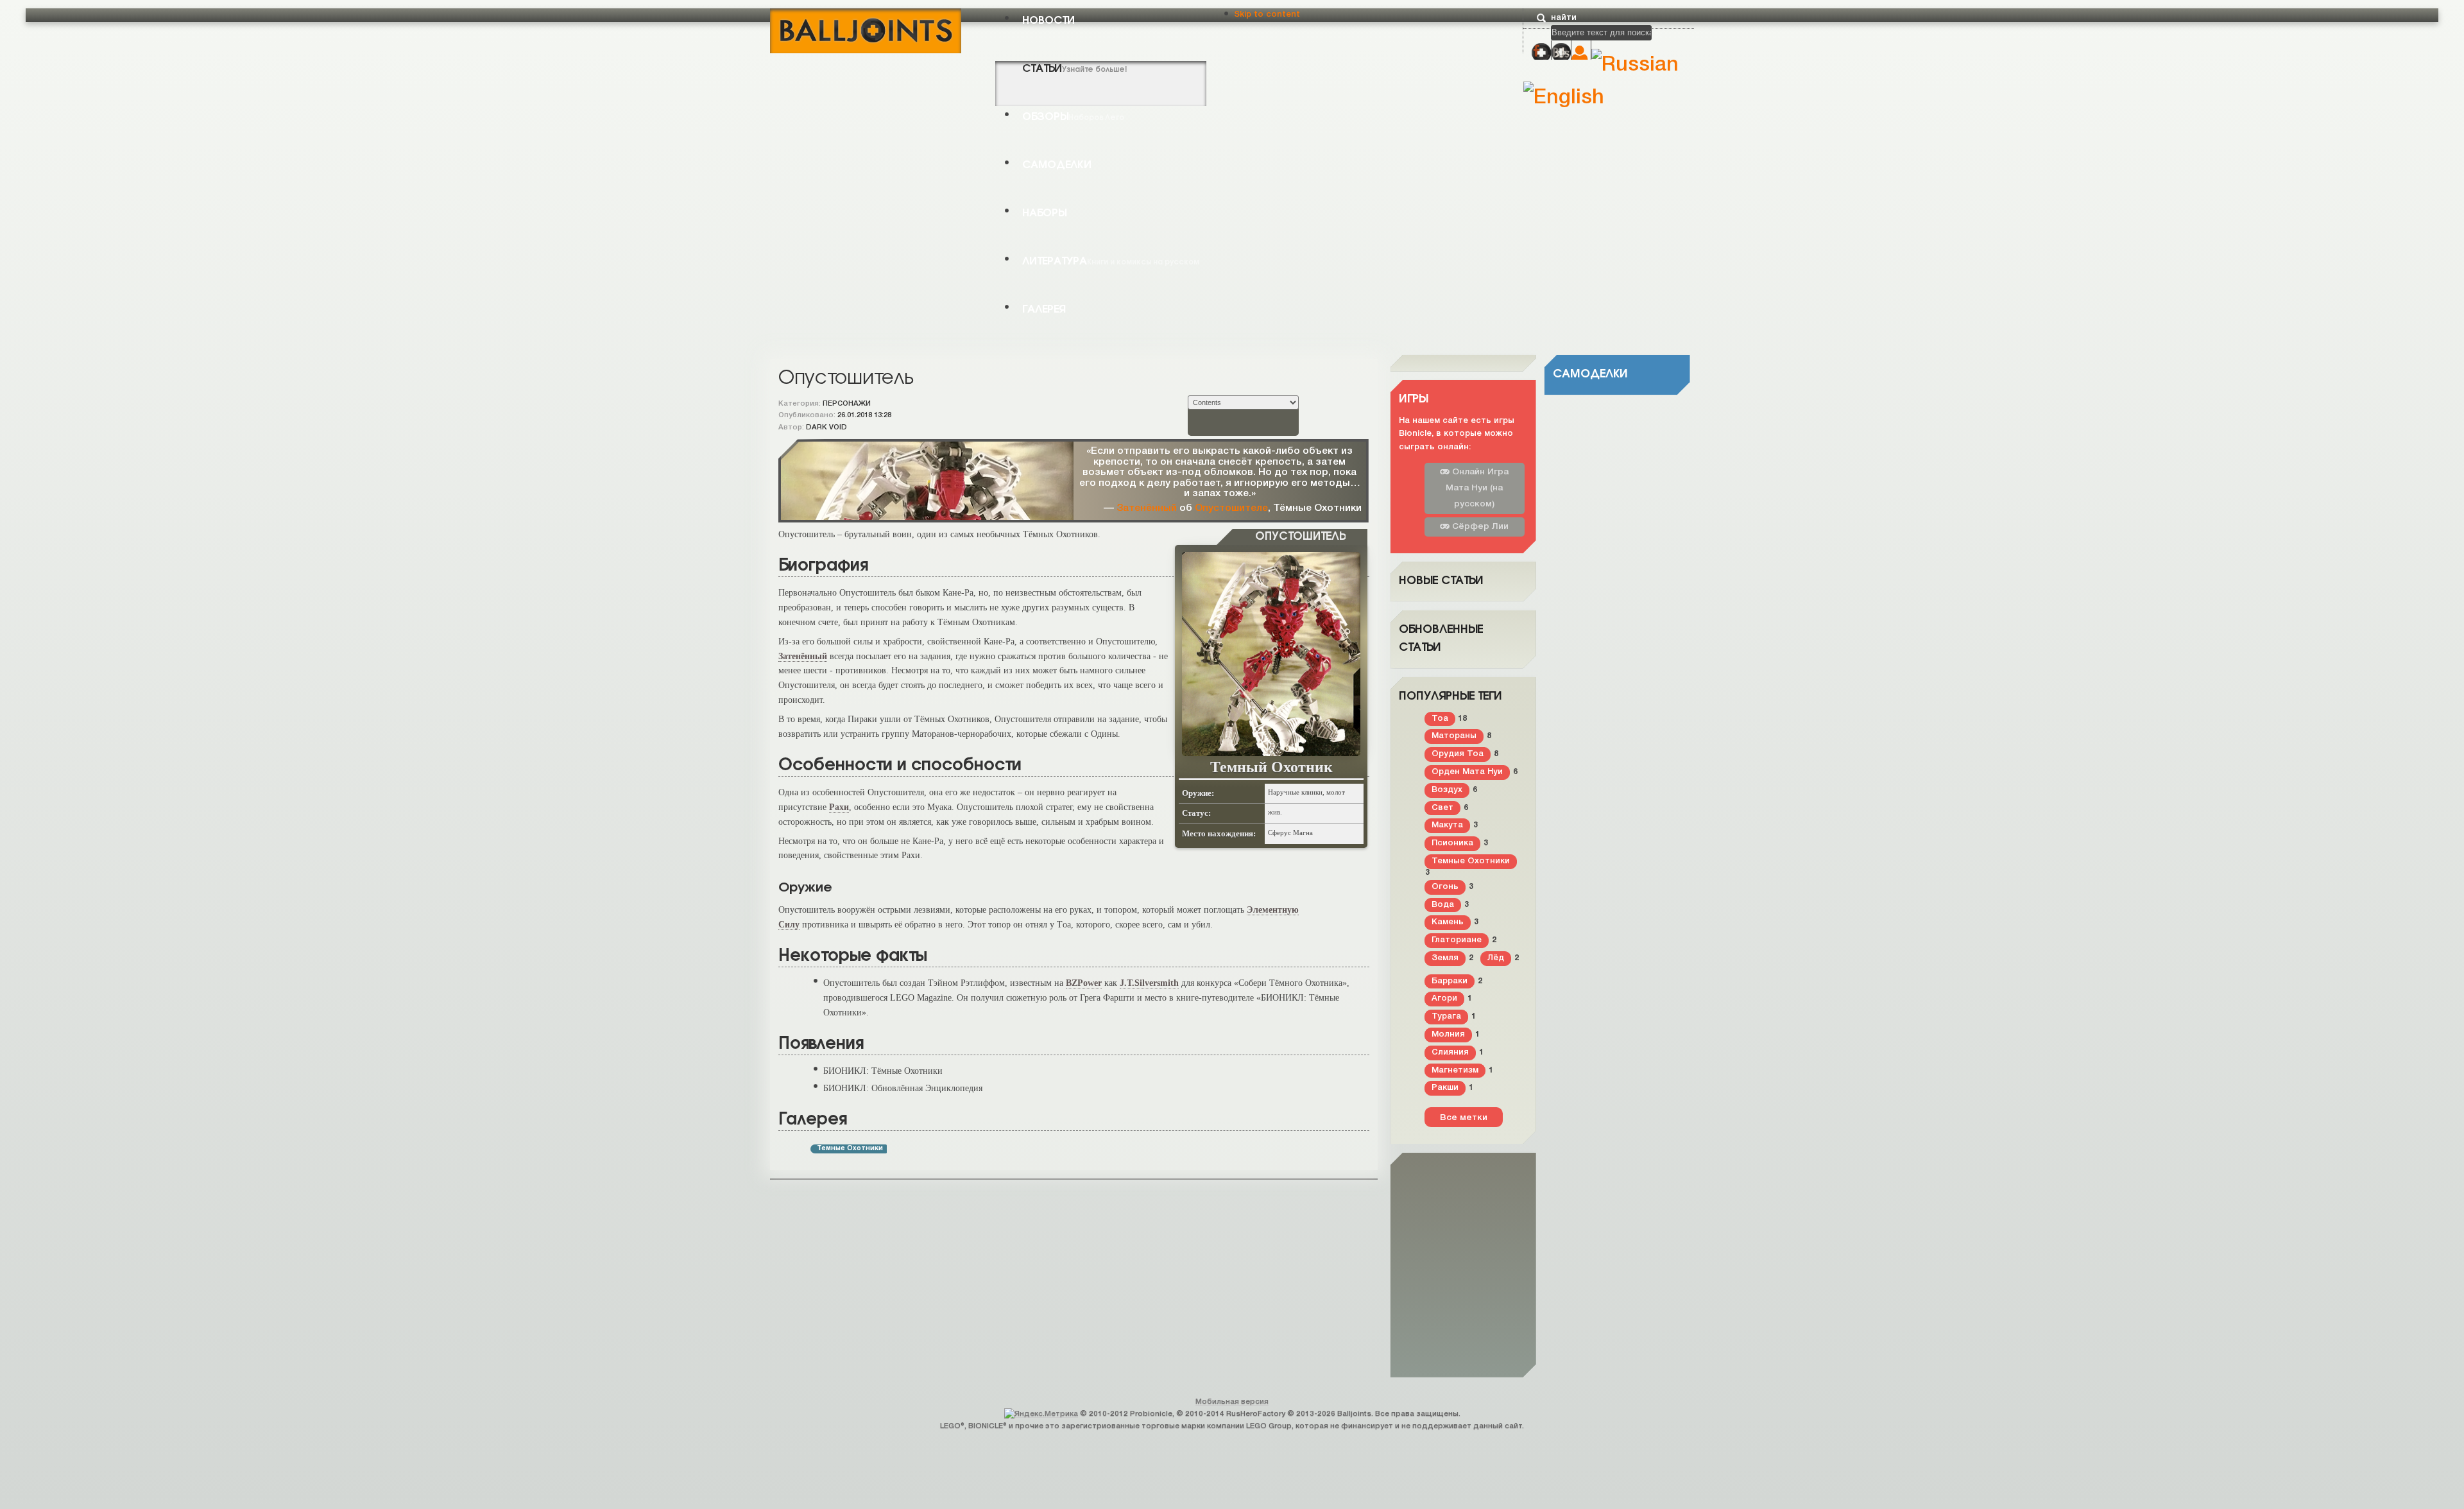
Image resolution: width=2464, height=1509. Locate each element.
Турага (1446, 1016)
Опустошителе (1231, 508)
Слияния (1450, 1052)
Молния (1448, 1034)
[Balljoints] (866, 30)
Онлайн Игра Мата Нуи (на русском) (1477, 488)
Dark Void (826, 427)
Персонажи (847, 404)
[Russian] (1635, 65)
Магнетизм (1455, 1070)
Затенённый (1147, 508)
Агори (1444, 998)
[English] (1564, 98)
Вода (1443, 905)
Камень (1448, 922)
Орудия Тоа (1458, 754)
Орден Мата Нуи (1467, 772)
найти (1564, 18)
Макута (1447, 825)
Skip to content (1267, 14)
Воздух (1447, 790)
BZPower (1084, 983)
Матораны (1454, 736)
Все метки (1464, 1118)
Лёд (1496, 958)
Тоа (1440, 719)
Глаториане (1457, 940)
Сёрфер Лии (1479, 527)
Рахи (839, 807)
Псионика (1452, 843)
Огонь (1445, 887)
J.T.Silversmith (1149, 983)
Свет (1442, 808)
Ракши (1445, 1088)
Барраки (1450, 981)
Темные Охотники (850, 1149)
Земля (1445, 958)
